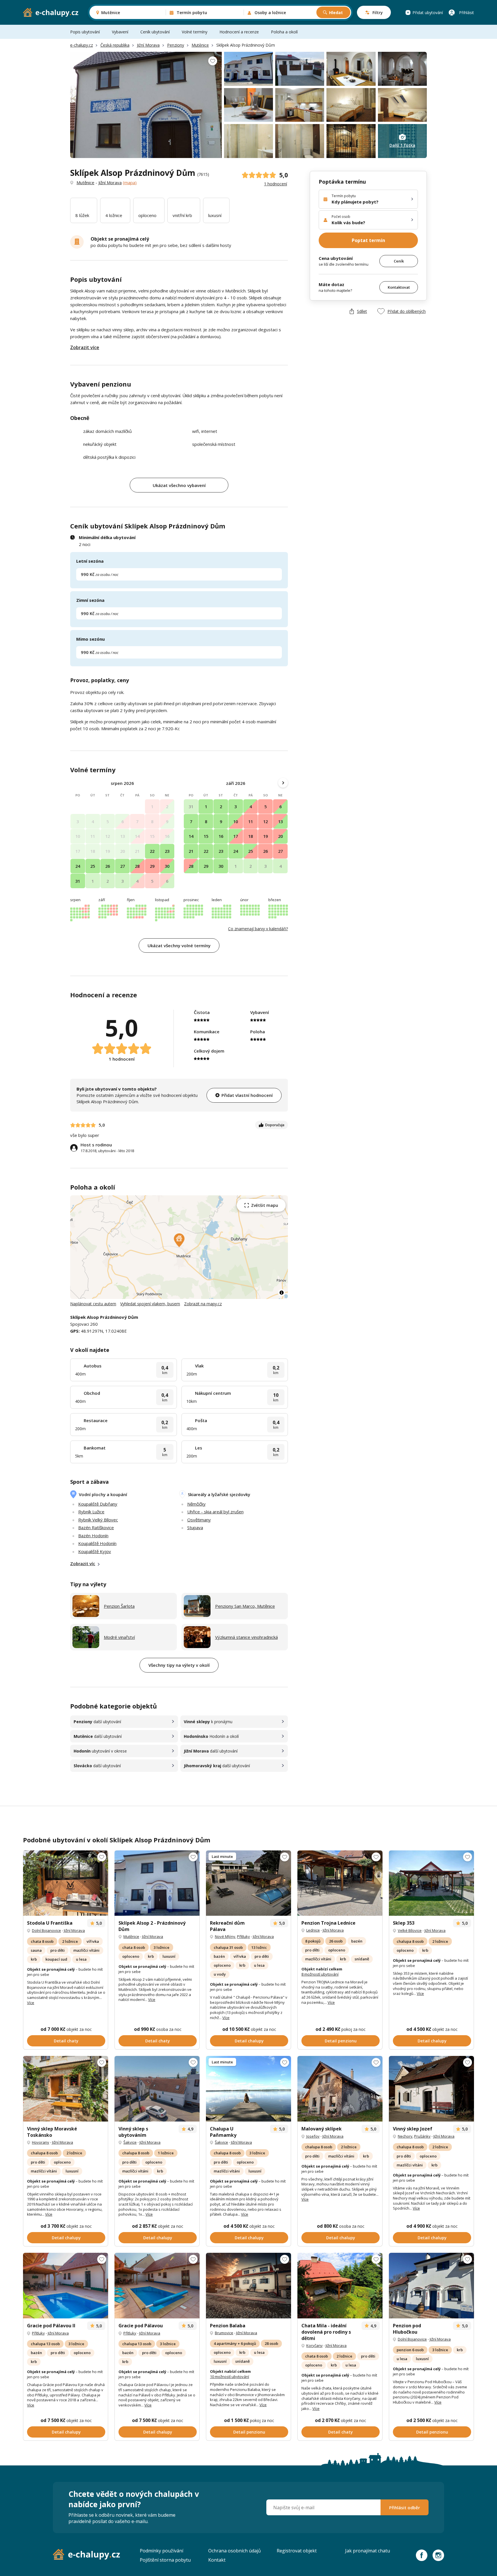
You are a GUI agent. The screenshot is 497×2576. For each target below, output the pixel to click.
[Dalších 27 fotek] (431, 2286)
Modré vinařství (119, 1637)
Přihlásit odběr (405, 2507)
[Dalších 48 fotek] (248, 2089)
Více (31, 2003)
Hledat (336, 13)
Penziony (176, 45)
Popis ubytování (85, 32)
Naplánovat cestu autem (93, 1304)
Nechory (405, 2136)
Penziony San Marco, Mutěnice (245, 1606)
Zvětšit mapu (265, 1205)
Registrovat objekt (297, 2551)
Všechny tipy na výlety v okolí (179, 1665)
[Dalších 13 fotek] (157, 1883)
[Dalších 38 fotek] (340, 2089)
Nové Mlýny (225, 1936)
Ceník (399, 261)
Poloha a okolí (284, 32)
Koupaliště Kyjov (95, 1551)
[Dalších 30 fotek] (66, 1883)
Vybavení (120, 32)
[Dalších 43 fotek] (340, 2286)
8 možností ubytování (320, 1974)
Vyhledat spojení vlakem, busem (150, 1304)
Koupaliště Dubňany (98, 1504)
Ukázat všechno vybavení (179, 485)
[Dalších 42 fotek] (431, 1883)
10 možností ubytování (230, 2377)
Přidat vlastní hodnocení (247, 1095)
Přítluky (243, 1936)
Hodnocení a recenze (239, 32)
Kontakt (217, 2560)
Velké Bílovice (410, 1930)
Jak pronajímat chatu (368, 2551)
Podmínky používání (161, 2551)
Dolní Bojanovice (46, 1930)
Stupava (195, 1527)
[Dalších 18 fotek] (157, 2286)
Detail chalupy (249, 2041)
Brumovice (224, 2333)
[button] (179, 1240)
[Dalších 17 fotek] (248, 2286)
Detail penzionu (341, 2041)
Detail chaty (66, 2041)
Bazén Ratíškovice (96, 1527)
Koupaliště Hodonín (97, 1543)
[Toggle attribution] (282, 1293)
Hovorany (41, 2142)
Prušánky (422, 2136)
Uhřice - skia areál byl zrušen (215, 1512)
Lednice (313, 1930)
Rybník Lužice (91, 1512)
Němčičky (196, 1504)
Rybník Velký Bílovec (98, 1520)
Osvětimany (199, 1520)
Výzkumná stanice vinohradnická (246, 1637)
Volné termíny (195, 32)
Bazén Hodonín (93, 1536)
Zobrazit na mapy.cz (203, 1304)
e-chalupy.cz (82, 45)
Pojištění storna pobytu (165, 2560)
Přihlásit (467, 13)
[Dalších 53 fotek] (248, 1883)
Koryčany (315, 2345)
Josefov (313, 2136)
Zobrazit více (85, 347)
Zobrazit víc (83, 1563)
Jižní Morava (148, 45)
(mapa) (130, 182)
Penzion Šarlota (119, 1606)
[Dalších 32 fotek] (431, 2089)
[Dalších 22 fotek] (66, 2089)
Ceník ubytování (155, 32)
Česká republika (115, 45)
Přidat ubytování (428, 13)
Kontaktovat (399, 287)
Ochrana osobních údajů (235, 2551)
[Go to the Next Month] (283, 783)
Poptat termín (368, 240)
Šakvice (130, 2142)
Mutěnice (200, 45)
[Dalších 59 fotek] (340, 1883)
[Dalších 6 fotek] (157, 2089)
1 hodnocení (276, 184)
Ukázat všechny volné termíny (179, 945)
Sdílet (362, 311)
